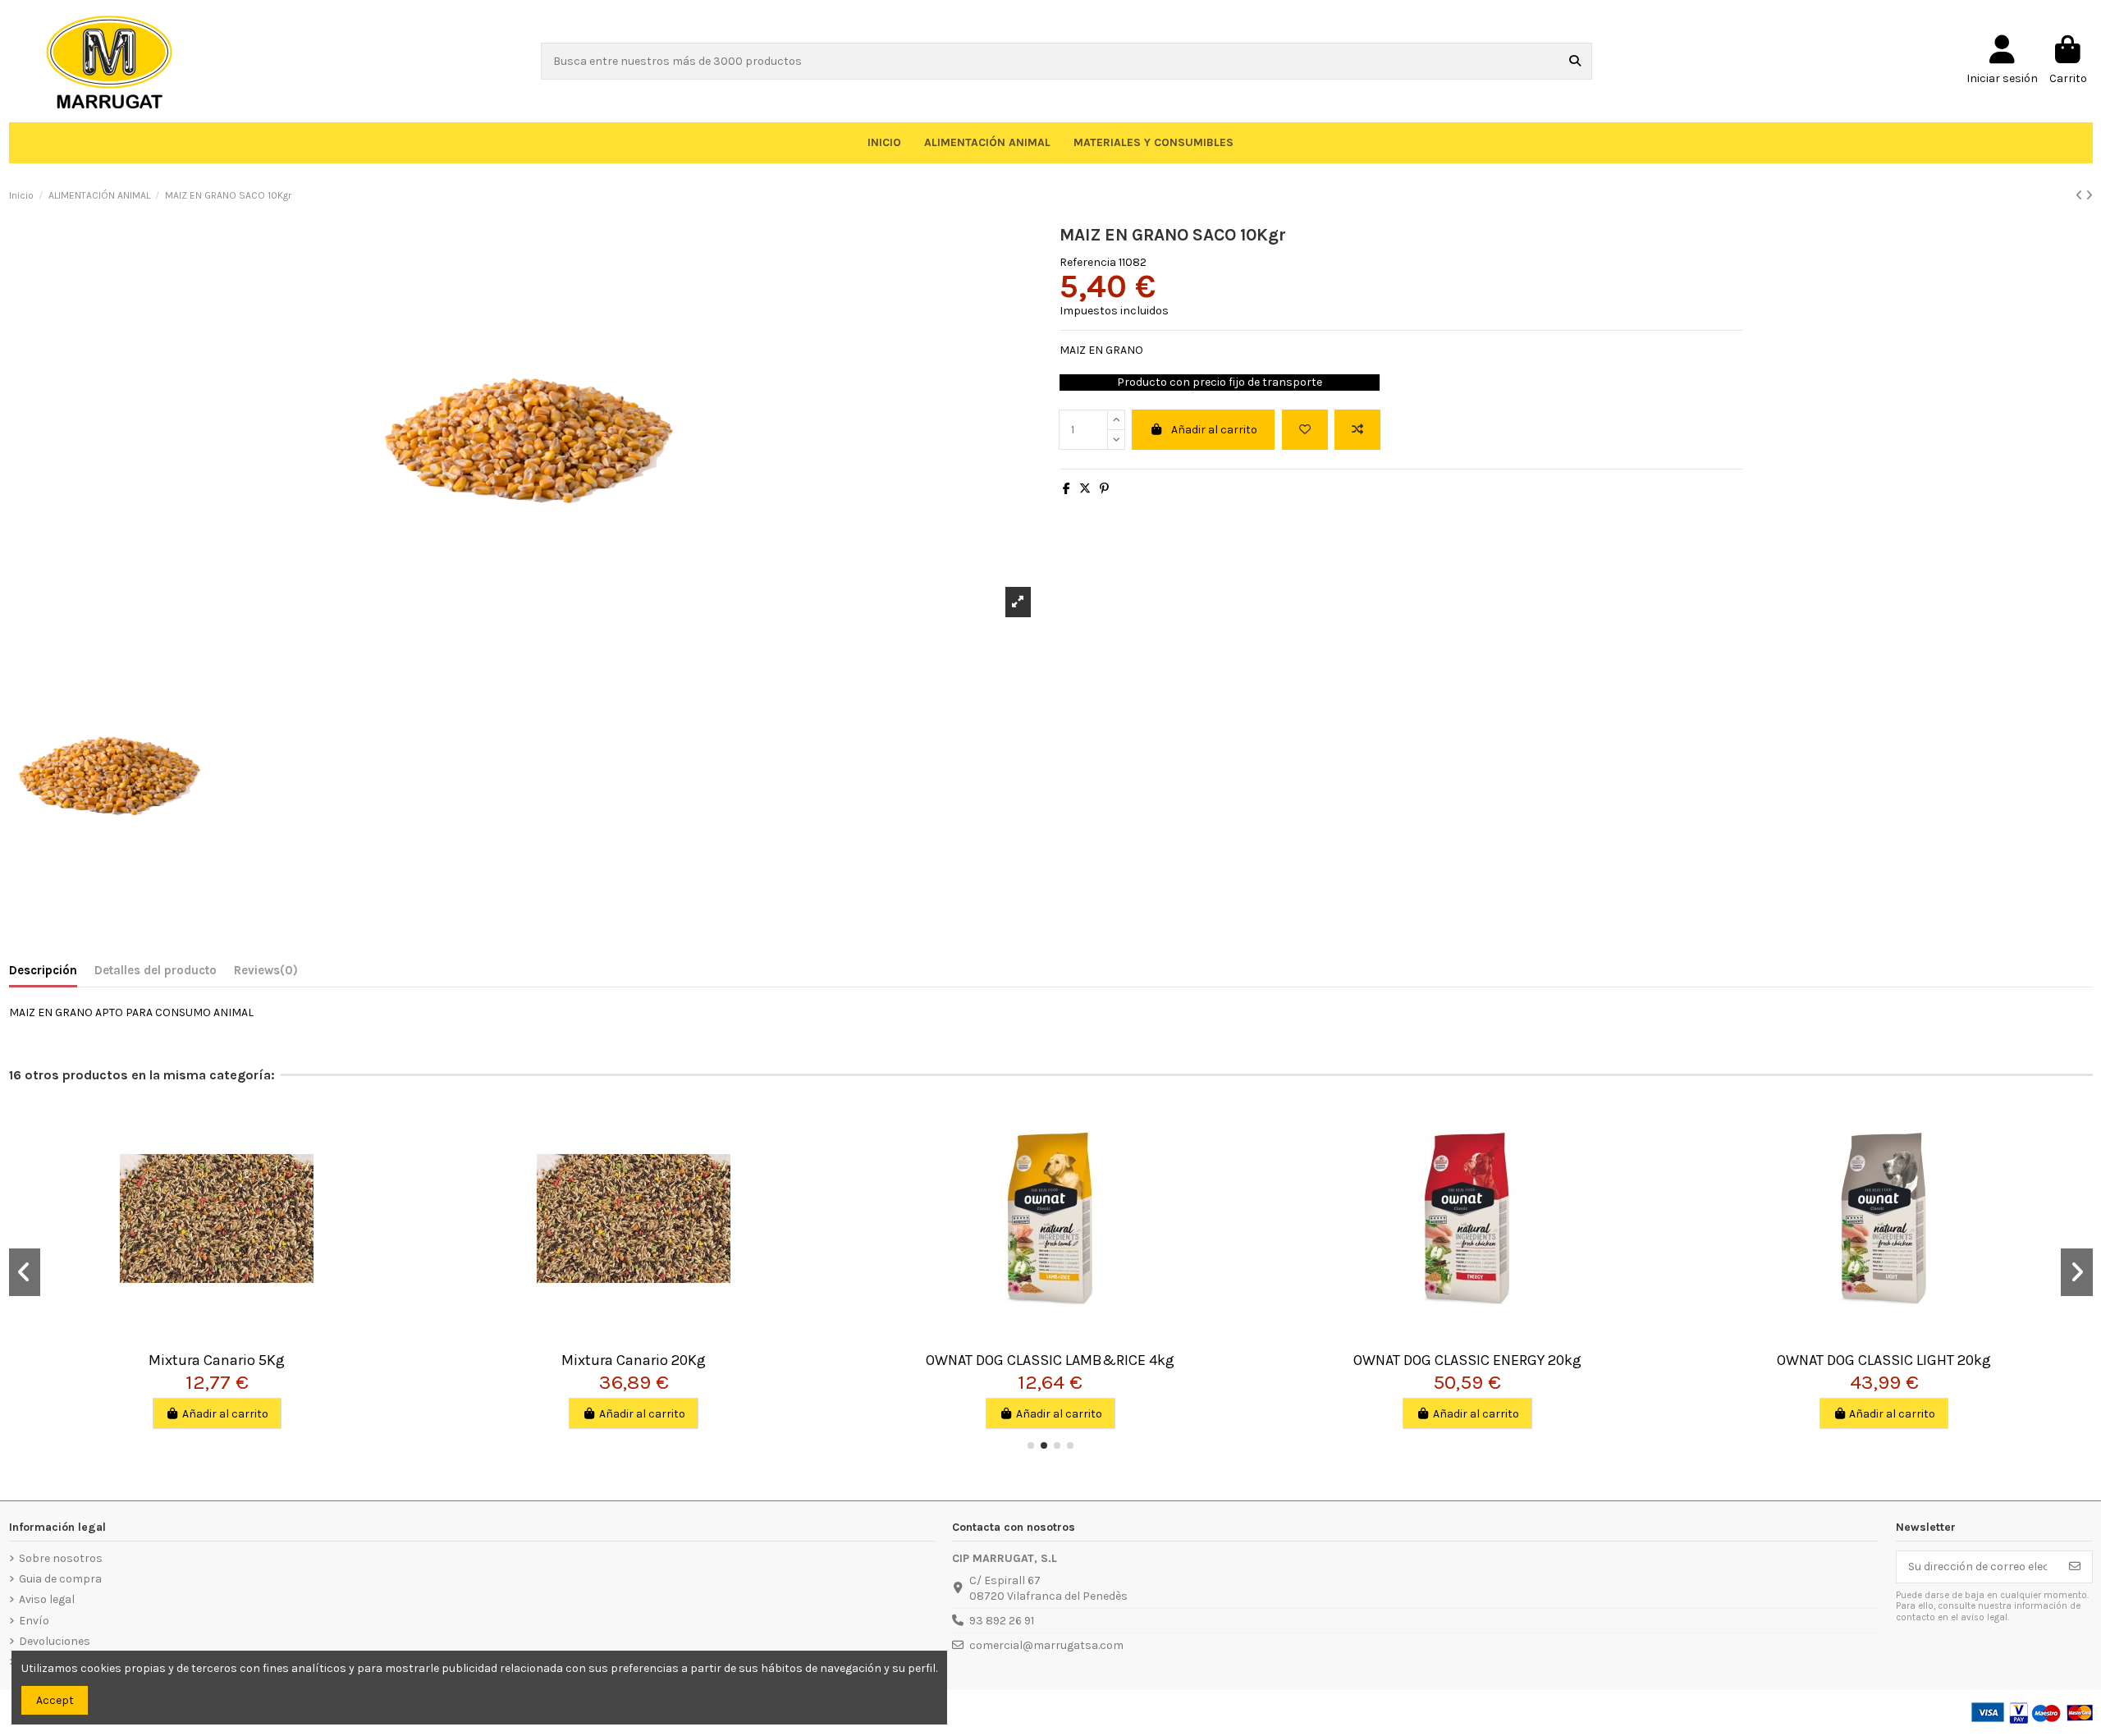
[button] (1031, 1445)
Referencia (1088, 262)
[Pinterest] (1104, 489)
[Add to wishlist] (1305, 430)
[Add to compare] (1357, 430)
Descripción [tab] (43, 970)
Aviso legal (47, 1599)
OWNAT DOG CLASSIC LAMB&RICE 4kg (1050, 1360)
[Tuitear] (1085, 489)
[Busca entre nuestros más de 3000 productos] (1575, 61)
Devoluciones (55, 1641)
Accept (55, 1700)
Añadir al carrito (1214, 430)
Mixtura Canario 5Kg (217, 1360)
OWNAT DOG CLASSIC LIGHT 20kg (1884, 1360)
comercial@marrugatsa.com (1046, 1645)
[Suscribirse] (2075, 1567)
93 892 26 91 (1002, 1621)
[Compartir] (1067, 489)
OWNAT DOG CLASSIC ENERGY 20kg (1467, 1360)
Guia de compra (60, 1579)
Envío (34, 1621)
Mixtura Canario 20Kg (634, 1360)
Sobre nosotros (61, 1558)
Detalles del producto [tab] (156, 970)
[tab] (266, 974)
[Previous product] (2080, 196)
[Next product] (2089, 196)
